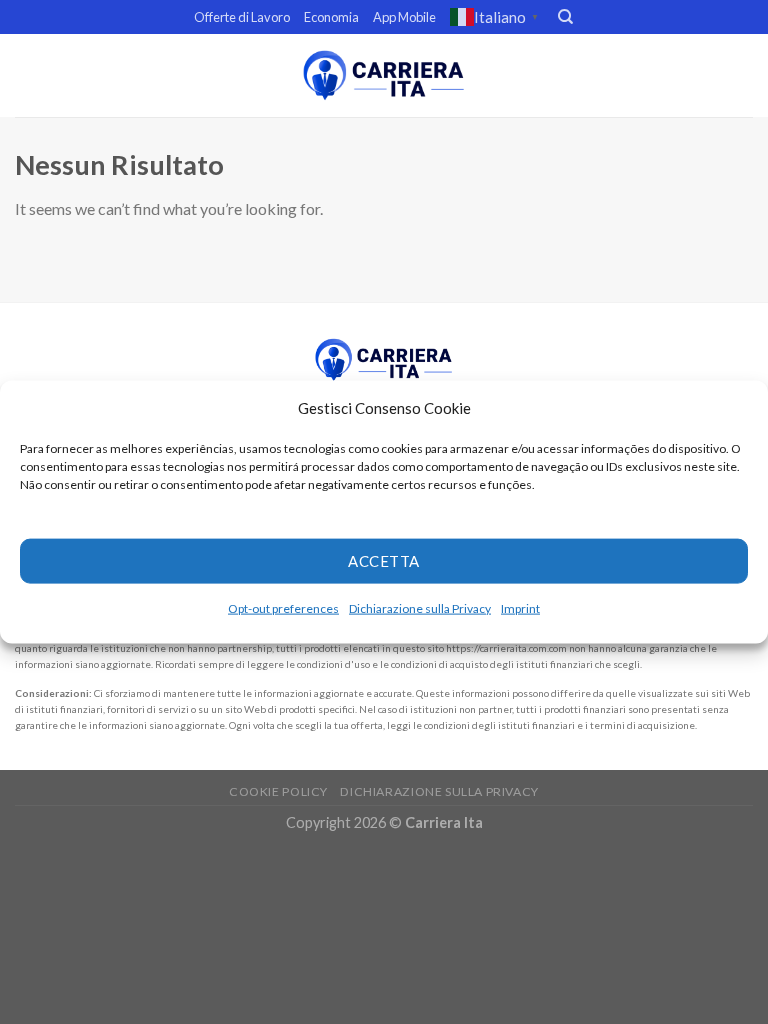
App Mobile (404, 17)
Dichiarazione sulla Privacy (420, 607)
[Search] (565, 17)
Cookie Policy (278, 791)
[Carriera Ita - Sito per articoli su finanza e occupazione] (384, 75)
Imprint (520, 607)
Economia (331, 17)
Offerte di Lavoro (242, 17)
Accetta (383, 561)
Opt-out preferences (283, 607)
